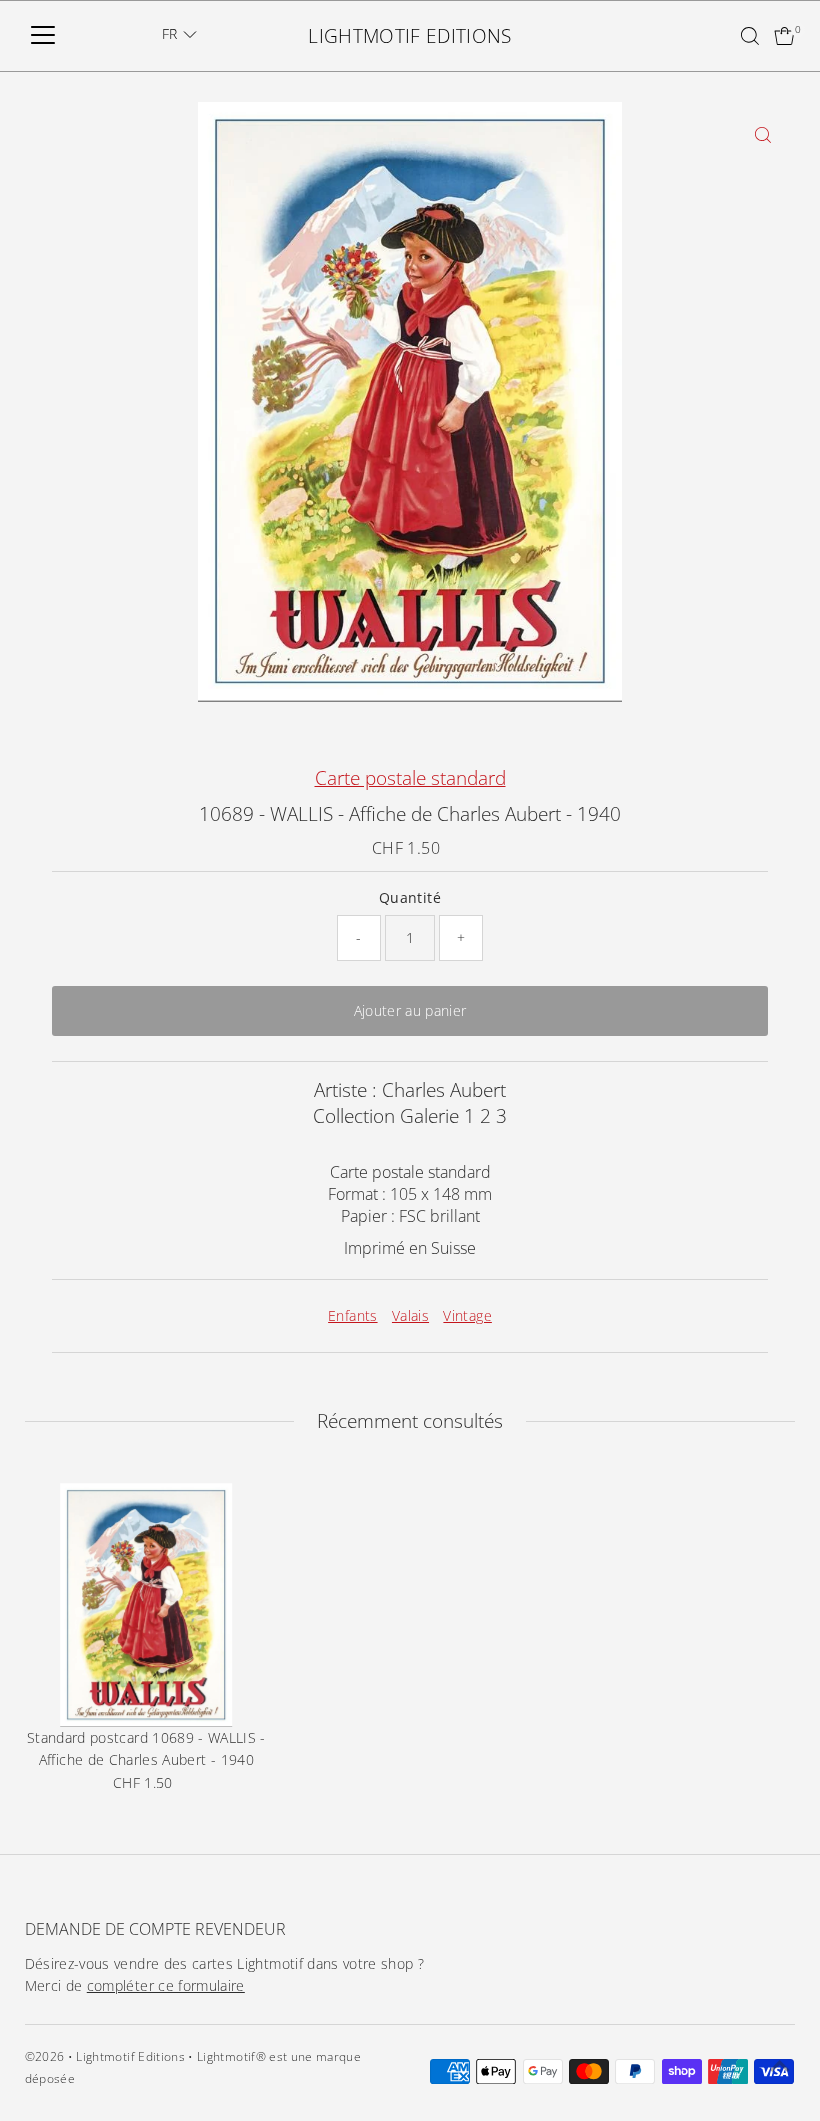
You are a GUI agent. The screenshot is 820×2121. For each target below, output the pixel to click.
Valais (410, 1315)
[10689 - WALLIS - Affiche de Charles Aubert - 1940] (147, 1605)
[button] (179, 34)
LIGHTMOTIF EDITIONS (410, 36)
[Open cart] (784, 36)
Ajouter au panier (410, 1010)
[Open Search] (750, 36)
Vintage (467, 1315)
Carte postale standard (410, 778)
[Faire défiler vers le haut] (780, 2066)
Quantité (410, 897)
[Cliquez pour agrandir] (762, 134)
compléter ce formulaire (166, 1985)
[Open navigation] (43, 36)
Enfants (352, 1315)
